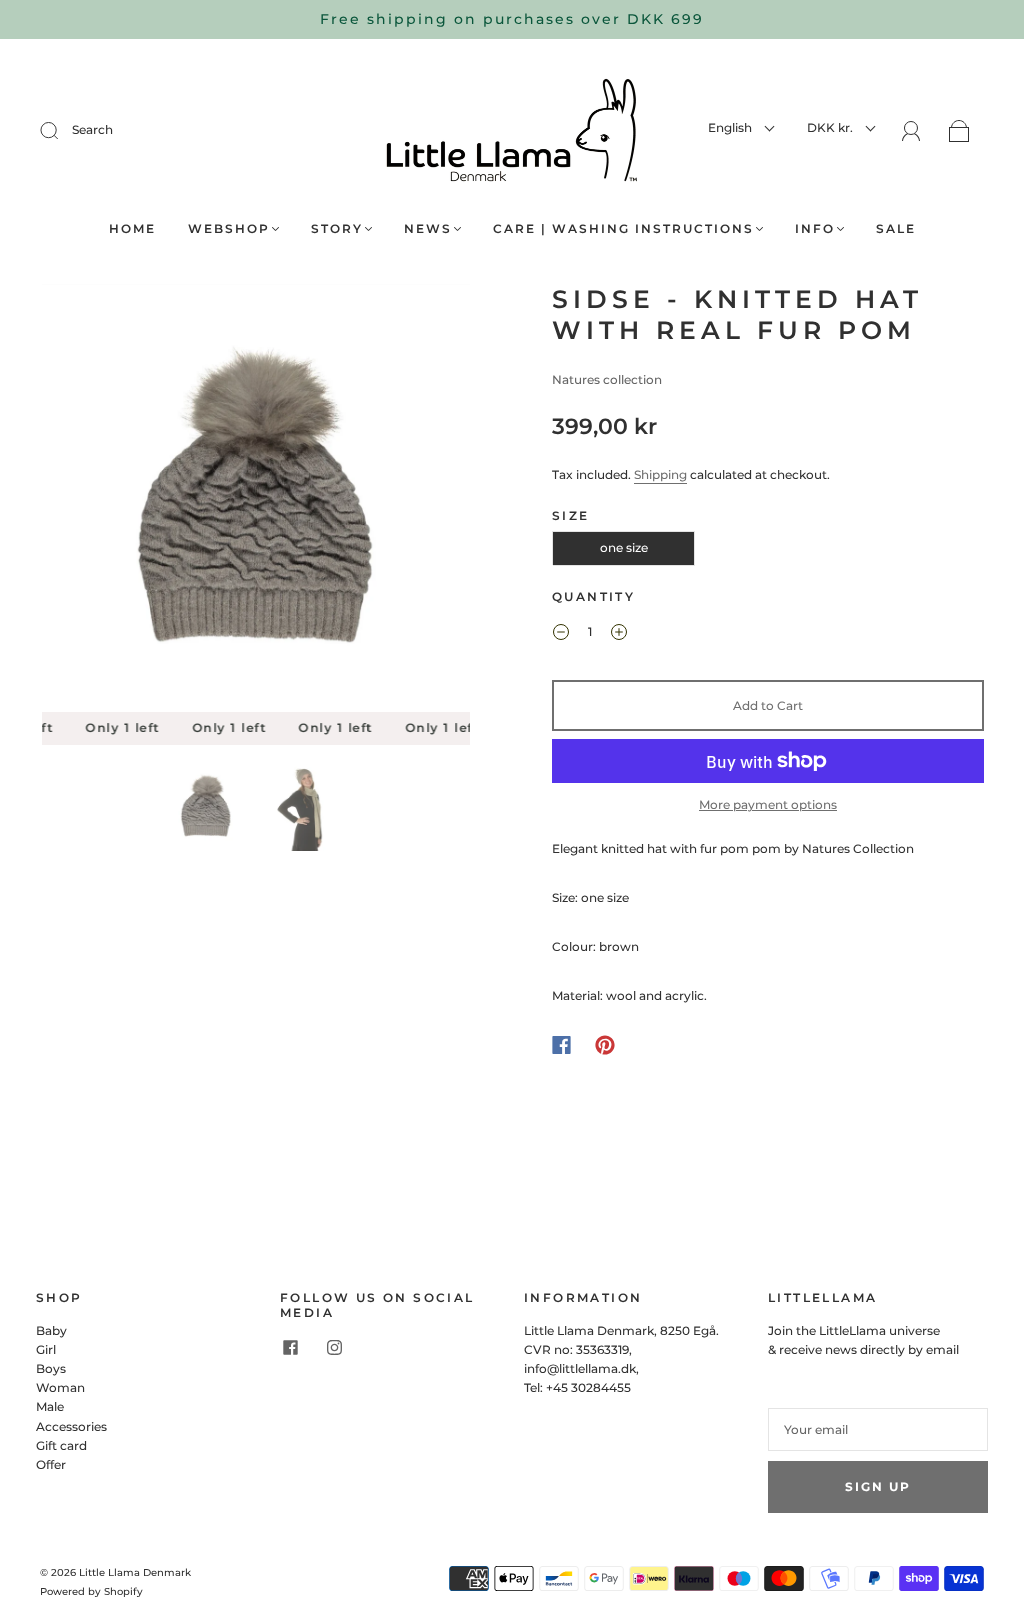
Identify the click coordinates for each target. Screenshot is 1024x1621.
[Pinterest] (605, 1045)
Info (815, 228)
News (428, 228)
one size (624, 547)
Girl (46, 1349)
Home (132, 228)
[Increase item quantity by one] (619, 634)
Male (50, 1406)
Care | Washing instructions (623, 228)
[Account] (911, 131)
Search (92, 129)
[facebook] (290, 1348)
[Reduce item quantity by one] (561, 634)
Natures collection (607, 379)
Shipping (660, 474)
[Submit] (62, 130)
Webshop (229, 228)
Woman (60, 1387)
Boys (51, 1368)
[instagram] (334, 1348)
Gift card (61, 1445)
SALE (896, 228)
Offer (51, 1464)
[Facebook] (561, 1045)
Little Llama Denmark (135, 1572)
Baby (51, 1330)
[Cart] (959, 132)
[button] (85, 502)
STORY (337, 228)
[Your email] (878, 1429)
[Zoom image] (256, 502)
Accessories (71, 1426)
